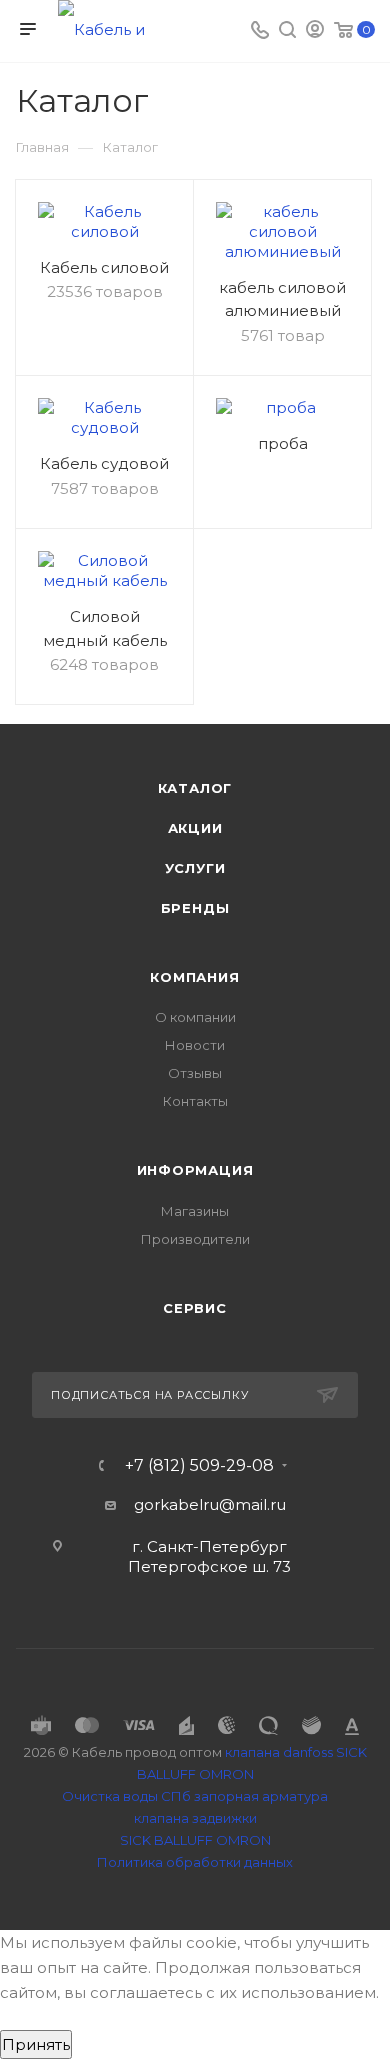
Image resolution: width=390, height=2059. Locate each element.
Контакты (195, 1101)
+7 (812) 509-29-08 (199, 1466)
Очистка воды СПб (126, 1796)
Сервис (195, 1308)
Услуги (195, 868)
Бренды (195, 908)
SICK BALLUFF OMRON (195, 1840)
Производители (195, 1239)
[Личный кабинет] (315, 31)
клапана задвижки (195, 1818)
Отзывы (195, 1073)
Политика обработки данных (195, 1862)
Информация (195, 1170)
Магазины (195, 1211)
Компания (194, 977)
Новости (195, 1045)
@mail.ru (252, 1504)
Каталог (195, 788)
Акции (195, 828)
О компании (195, 1017)
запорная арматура (261, 1796)
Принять (36, 2044)
